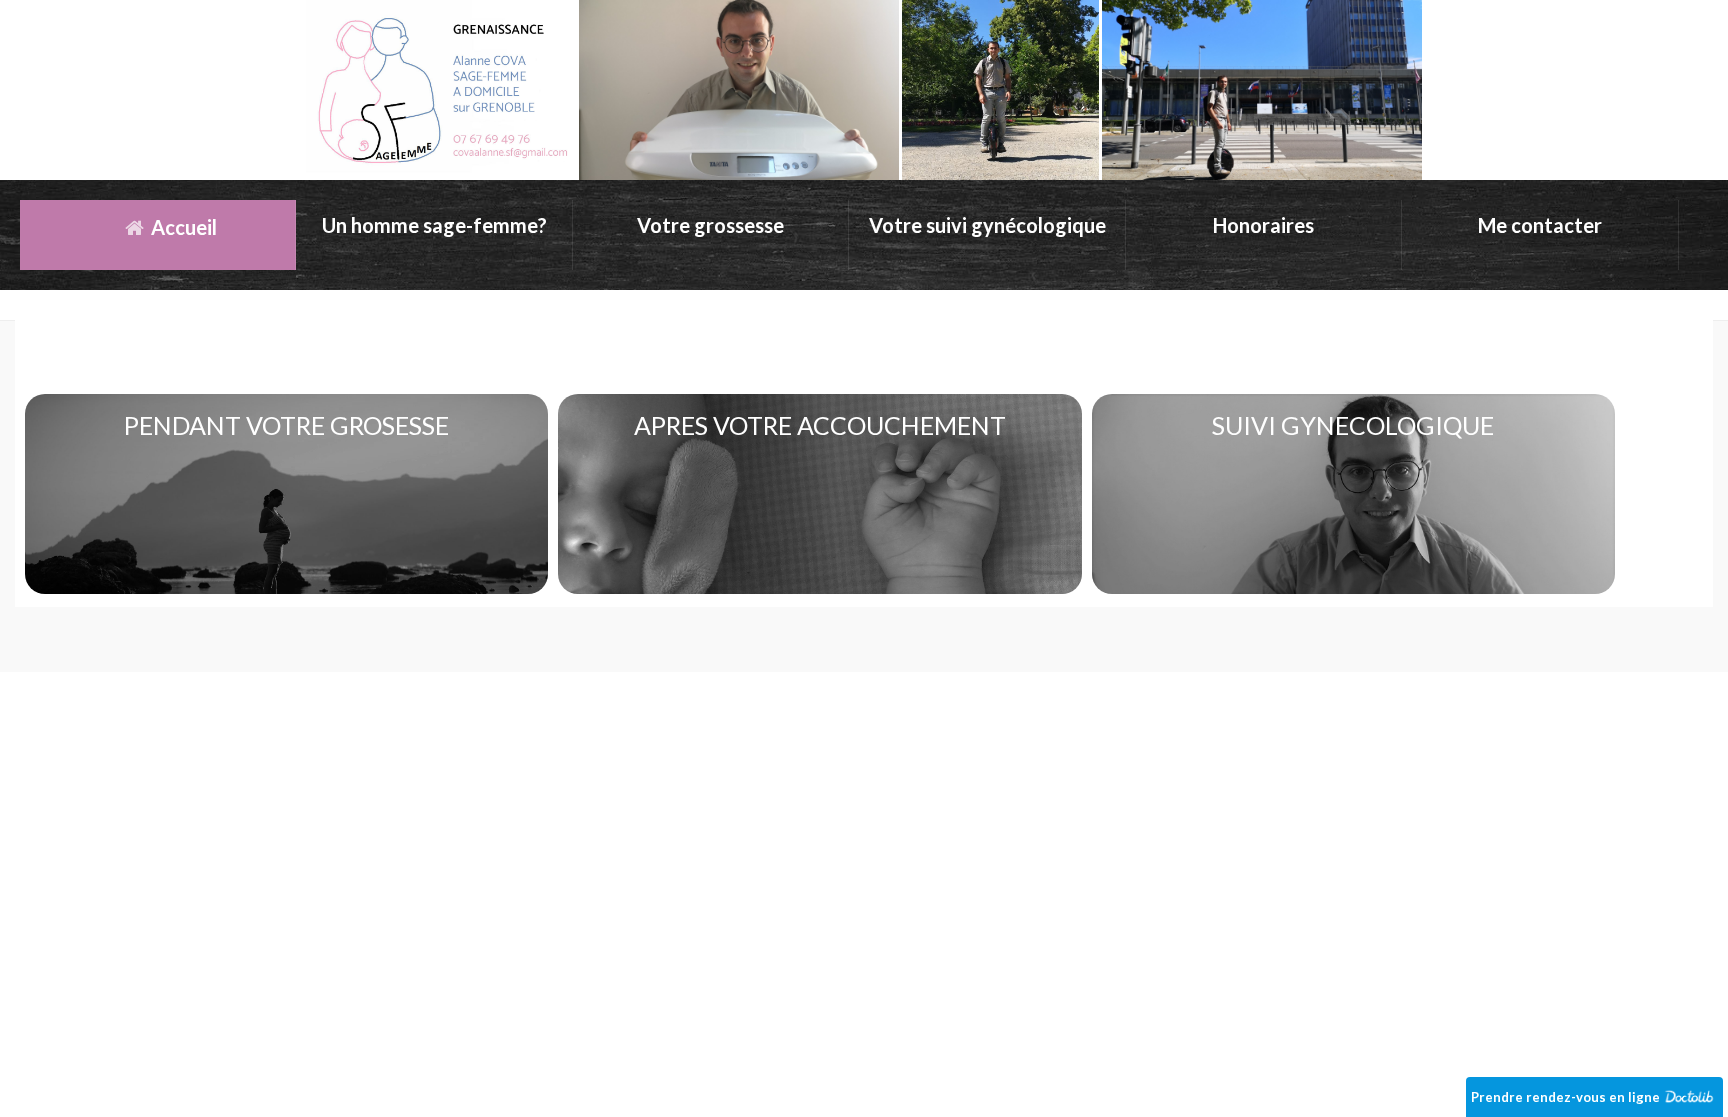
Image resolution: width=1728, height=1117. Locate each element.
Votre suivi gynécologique (987, 225)
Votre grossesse (710, 225)
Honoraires (1263, 225)
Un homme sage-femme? (434, 225)
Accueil (182, 227)
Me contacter (1540, 225)
